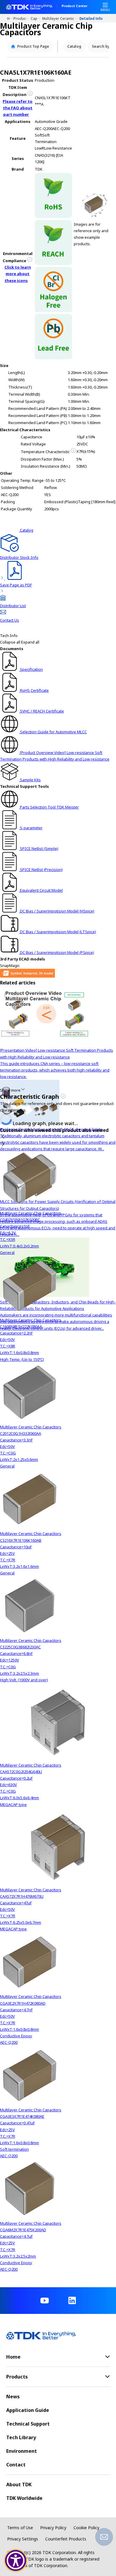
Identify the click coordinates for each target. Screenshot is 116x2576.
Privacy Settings (23, 2539)
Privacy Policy (53, 2528)
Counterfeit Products (66, 2539)
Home (10, 18)
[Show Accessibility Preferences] (16, 2561)
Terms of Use (20, 2528)
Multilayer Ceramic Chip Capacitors (61, 18)
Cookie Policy (86, 2528)
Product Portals (22, 18)
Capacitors (36, 18)
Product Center (75, 6)
